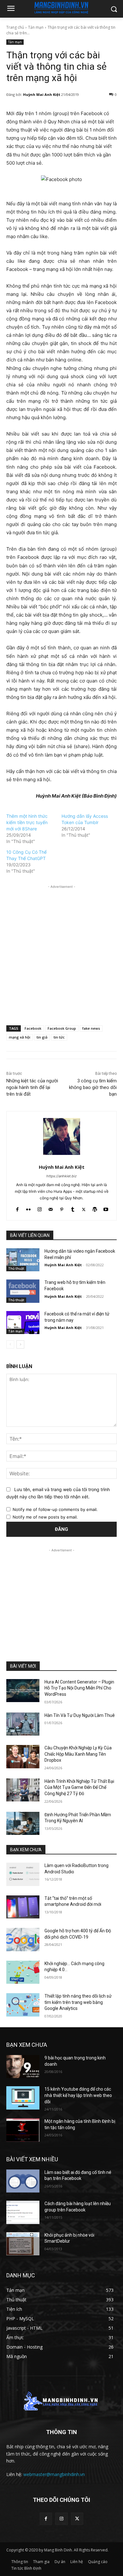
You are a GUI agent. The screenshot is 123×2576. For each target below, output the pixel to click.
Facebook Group (62, 1028)
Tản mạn (36, 27)
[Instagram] (40, 1208)
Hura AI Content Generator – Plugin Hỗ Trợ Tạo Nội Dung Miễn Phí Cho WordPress (79, 1688)
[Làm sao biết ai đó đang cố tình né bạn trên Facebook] (23, 2181)
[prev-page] (10, 1344)
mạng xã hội (20, 1037)
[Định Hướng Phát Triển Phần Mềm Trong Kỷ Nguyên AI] (23, 1824)
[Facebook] (18, 1208)
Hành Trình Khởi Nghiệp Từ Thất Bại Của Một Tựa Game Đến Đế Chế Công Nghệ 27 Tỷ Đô (79, 1787)
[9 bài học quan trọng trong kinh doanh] (23, 2067)
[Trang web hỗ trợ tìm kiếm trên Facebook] (23, 1291)
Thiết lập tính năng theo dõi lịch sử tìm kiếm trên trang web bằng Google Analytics (78, 2002)
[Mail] (51, 1208)
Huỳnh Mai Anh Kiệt (42, 94)
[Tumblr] (73, 1208)
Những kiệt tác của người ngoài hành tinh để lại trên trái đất (32, 1087)
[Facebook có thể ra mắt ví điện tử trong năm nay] (23, 1323)
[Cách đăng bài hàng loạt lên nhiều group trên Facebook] (23, 2212)
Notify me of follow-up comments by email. (55, 1509)
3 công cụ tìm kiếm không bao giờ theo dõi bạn (93, 1087)
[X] (84, 1208)
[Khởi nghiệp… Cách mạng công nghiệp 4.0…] (23, 1972)
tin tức (59, 1037)
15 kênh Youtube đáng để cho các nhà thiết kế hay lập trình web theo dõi (78, 2095)
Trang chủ (15, 27)
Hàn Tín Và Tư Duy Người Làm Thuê (80, 1715)
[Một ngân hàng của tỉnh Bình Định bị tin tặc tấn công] (23, 2130)
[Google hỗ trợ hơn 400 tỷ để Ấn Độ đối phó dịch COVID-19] (23, 1940)
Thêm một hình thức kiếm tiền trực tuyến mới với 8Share (27, 822)
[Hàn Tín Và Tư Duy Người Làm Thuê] (23, 1724)
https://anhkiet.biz (61, 1176)
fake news (91, 1028)
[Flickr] (29, 1208)
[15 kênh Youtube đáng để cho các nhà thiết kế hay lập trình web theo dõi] (23, 2098)
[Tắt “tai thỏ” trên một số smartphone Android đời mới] (23, 1907)
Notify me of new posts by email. (45, 1517)
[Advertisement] (61, 951)
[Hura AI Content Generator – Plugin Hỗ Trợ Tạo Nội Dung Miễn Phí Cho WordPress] (23, 1691)
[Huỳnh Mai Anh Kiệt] (62, 1136)
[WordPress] (95, 1208)
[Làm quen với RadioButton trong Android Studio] (23, 1874)
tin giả (42, 1037)
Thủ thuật (16, 1268)
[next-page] (20, 1344)
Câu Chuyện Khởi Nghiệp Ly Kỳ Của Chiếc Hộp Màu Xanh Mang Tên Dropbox (78, 1754)
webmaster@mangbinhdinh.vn (54, 2474)
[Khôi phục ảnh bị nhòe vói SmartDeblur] (23, 2244)
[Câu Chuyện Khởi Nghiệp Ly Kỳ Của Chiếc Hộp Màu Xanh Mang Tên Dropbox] (23, 1757)
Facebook (33, 1028)
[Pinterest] (62, 1208)
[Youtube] (106, 1208)
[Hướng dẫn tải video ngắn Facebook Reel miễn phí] (23, 1260)
